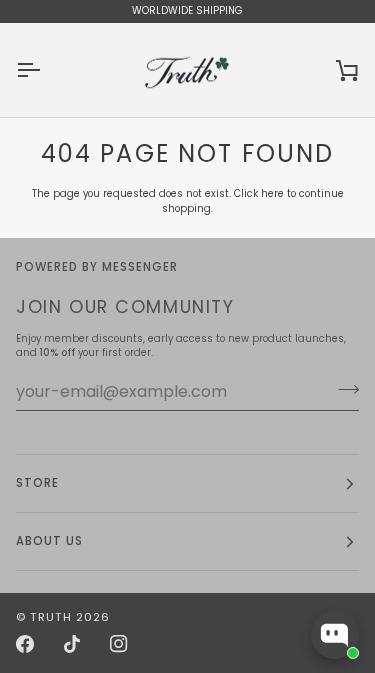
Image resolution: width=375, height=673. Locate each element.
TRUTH (51, 617)
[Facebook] (25, 644)
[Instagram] (119, 644)
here (272, 193)
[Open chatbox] (335, 635)
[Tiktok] (72, 644)
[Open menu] (46, 70)
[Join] (342, 389)
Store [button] (37, 483)
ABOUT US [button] (49, 541)
